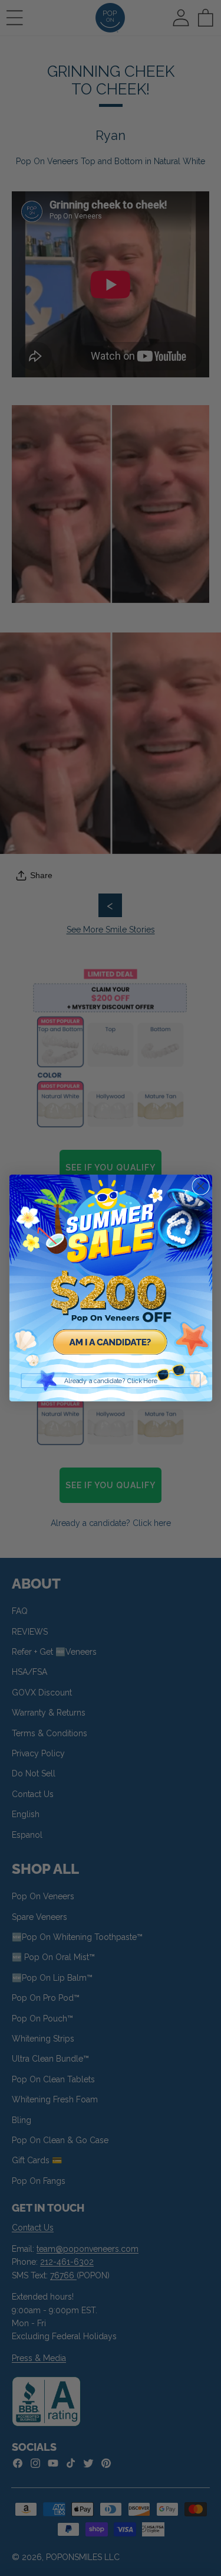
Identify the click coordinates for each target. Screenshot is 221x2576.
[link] (111, 1276)
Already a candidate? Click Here (111, 1381)
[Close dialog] (201, 1186)
